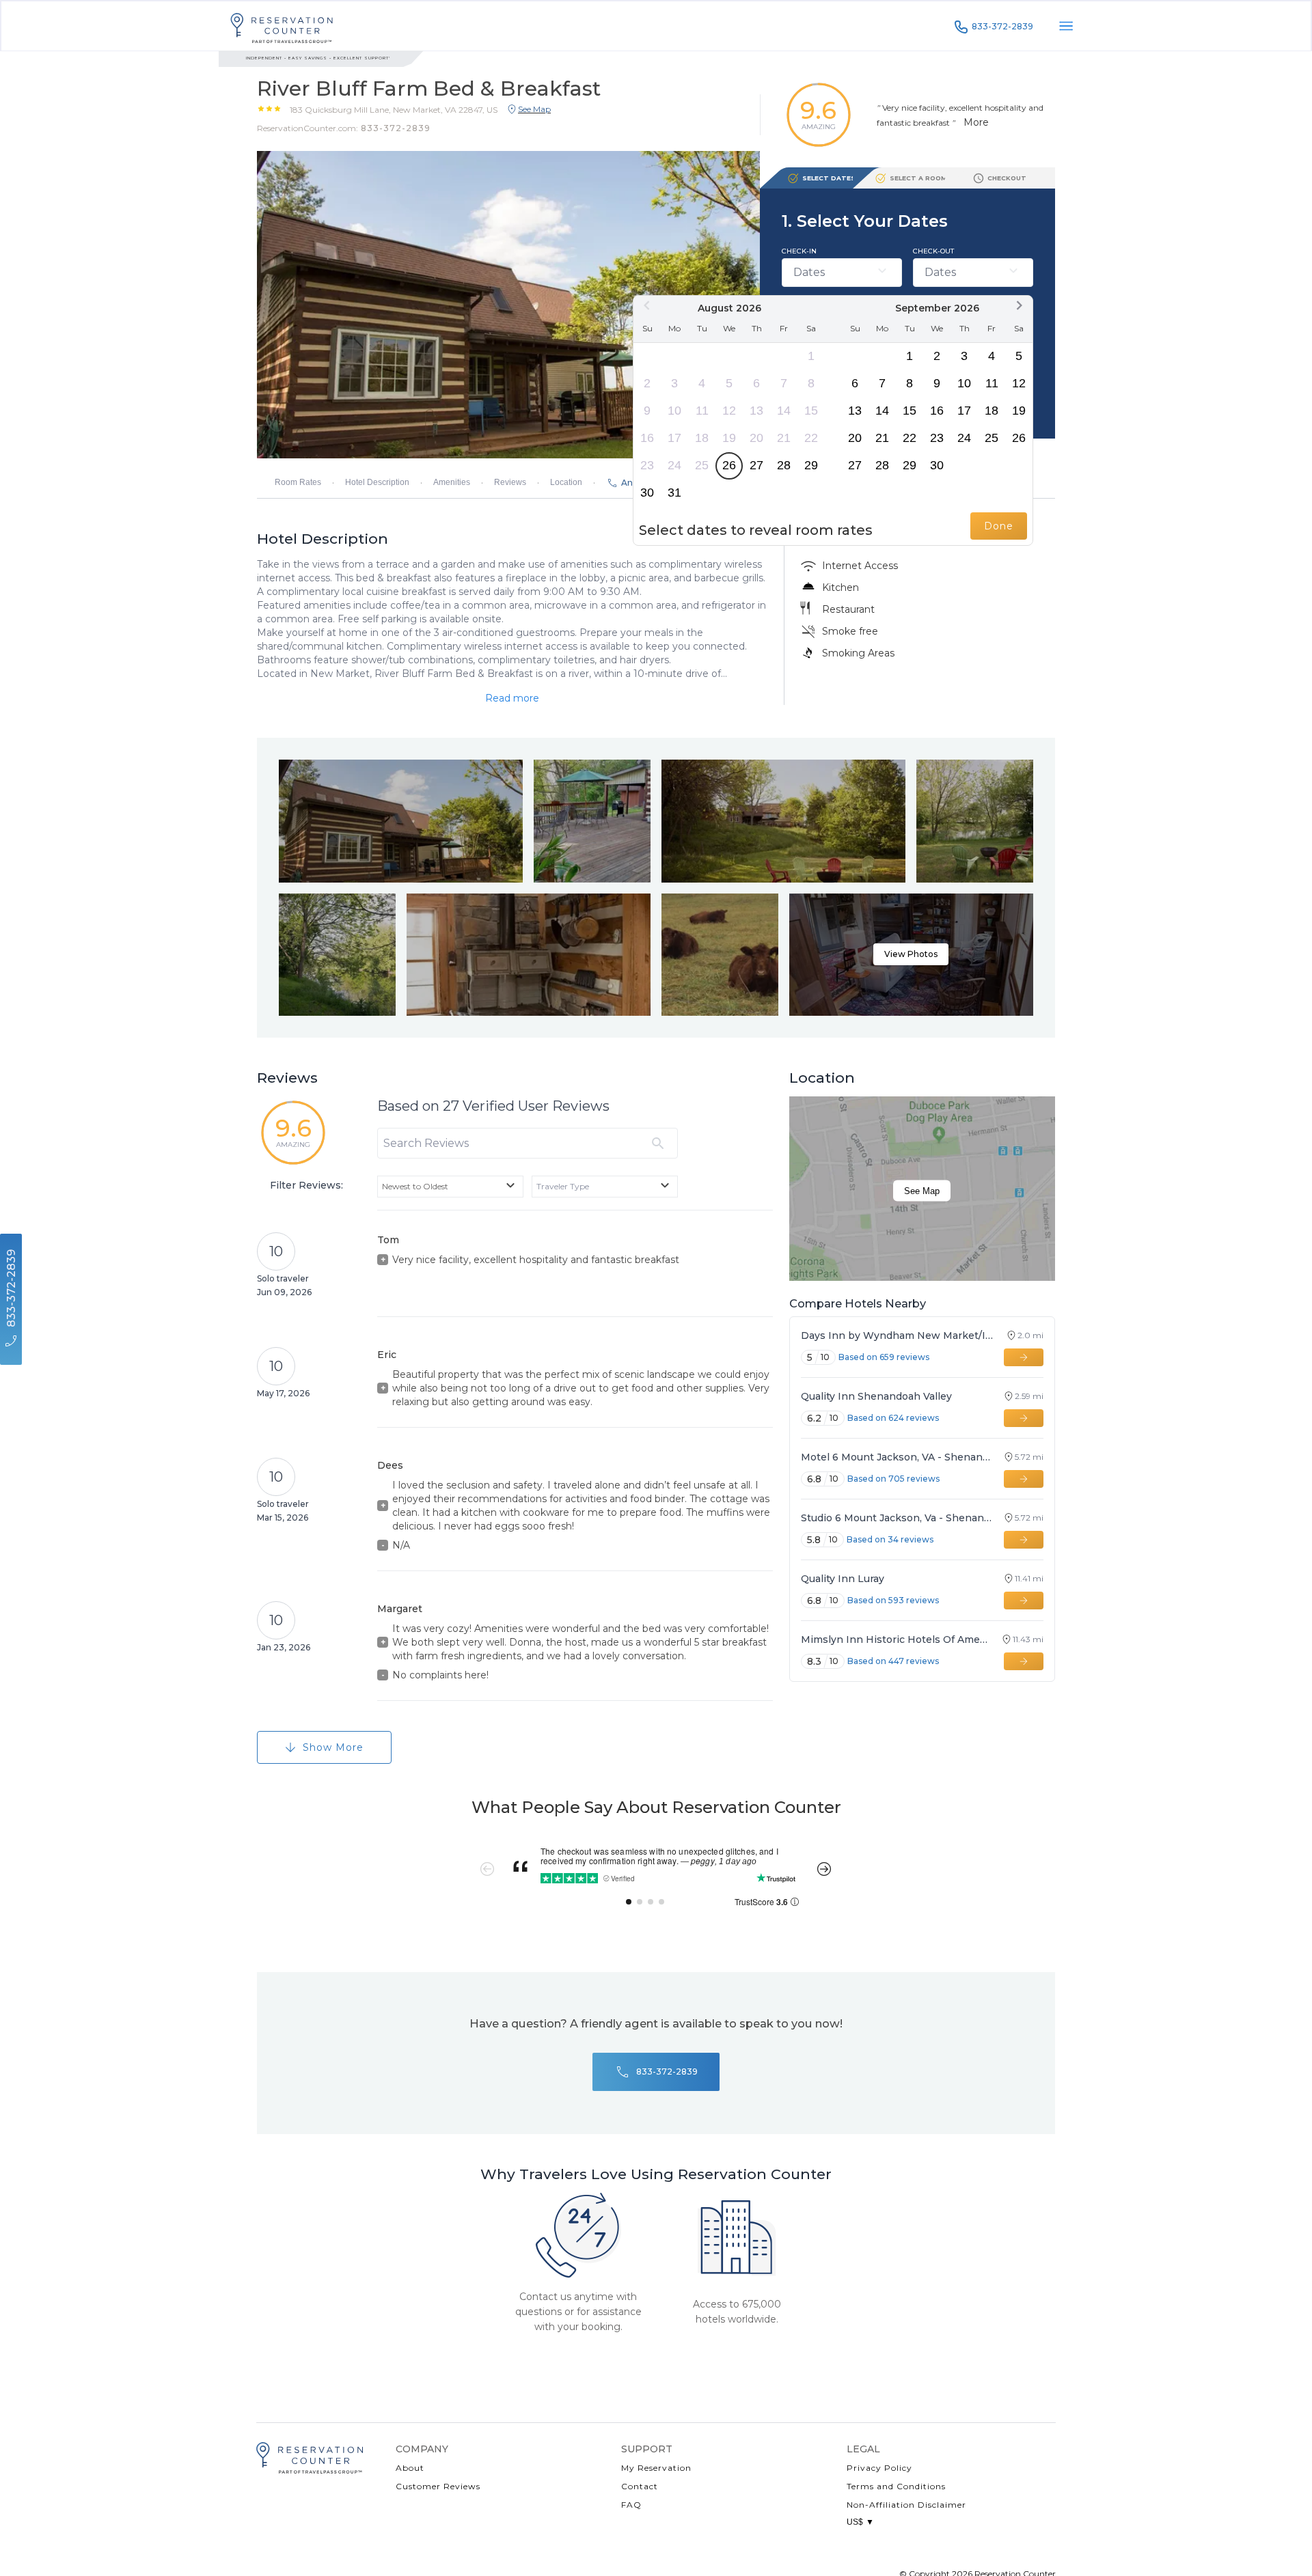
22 (811, 438)
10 (674, 411)
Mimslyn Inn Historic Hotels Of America (895, 1639)
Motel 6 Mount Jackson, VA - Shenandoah (896, 1457)
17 (674, 438)
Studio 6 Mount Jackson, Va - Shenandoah (896, 1518)
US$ (860, 2522)
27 (756, 465)
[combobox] (450, 1187)
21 (784, 438)
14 (784, 411)
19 (729, 438)
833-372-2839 (1002, 26)
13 (756, 411)
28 (784, 465)
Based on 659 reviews (884, 1357)
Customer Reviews (438, 2486)
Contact (640, 2486)
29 (811, 465)
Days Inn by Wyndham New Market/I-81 (898, 1335)
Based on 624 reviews (893, 1418)
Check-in (799, 251)
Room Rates (298, 482)
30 (647, 493)
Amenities (452, 482)
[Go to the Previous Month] (647, 305)
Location (566, 482)
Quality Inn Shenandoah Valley (876, 1396)
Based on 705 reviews (893, 1479)
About (410, 2468)
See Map (922, 1191)
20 (756, 438)
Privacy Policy (879, 2468)
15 (811, 411)
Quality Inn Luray (843, 1579)
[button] (394, 109)
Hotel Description (377, 482)
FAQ (631, 2505)
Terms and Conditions (896, 2486)
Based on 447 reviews (893, 1661)
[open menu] (1066, 26)
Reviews (510, 482)
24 (674, 465)
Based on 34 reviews (890, 1539)
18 (702, 438)
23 (647, 465)
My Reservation (656, 2468)
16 (647, 438)
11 (702, 411)
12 (729, 411)
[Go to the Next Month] (1019, 305)
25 (702, 465)
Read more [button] (512, 698)
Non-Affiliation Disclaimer (906, 2505)
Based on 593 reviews (893, 1600)
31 (674, 493)
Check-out (933, 251)
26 (729, 465)
